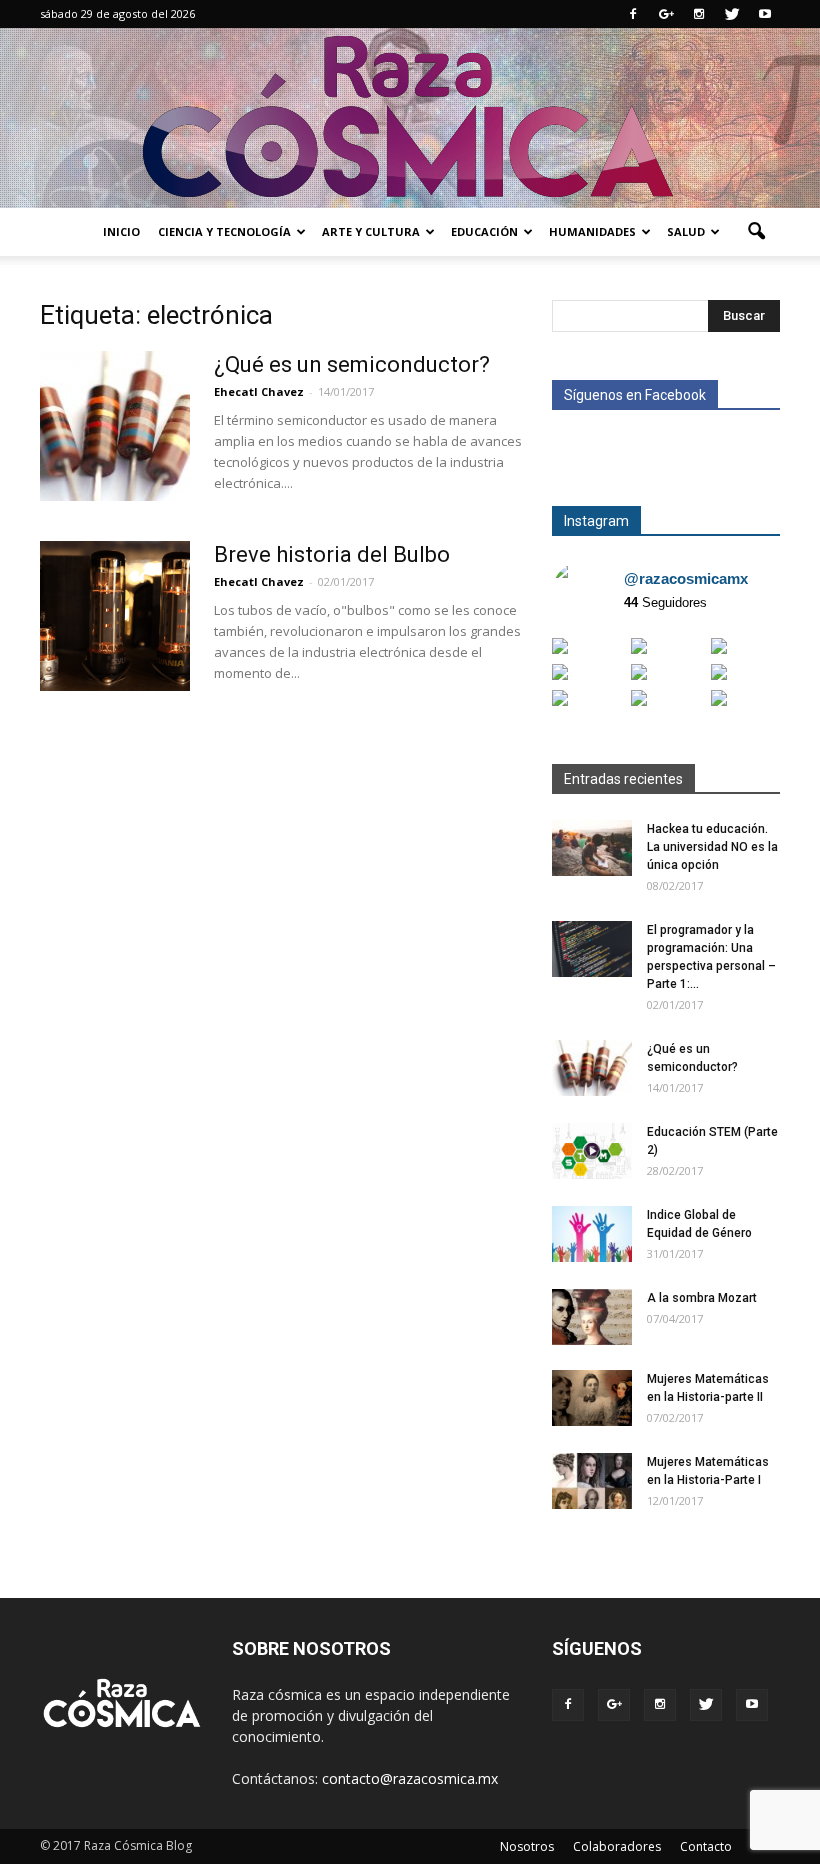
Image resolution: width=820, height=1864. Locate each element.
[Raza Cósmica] (410, 118)
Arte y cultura (371, 231)
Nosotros (527, 1846)
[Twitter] (732, 14)
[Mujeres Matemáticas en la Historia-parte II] (592, 1398)
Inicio (121, 231)
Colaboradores (617, 1846)
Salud (686, 231)
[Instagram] (699, 14)
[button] (756, 232)
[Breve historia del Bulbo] (115, 616)
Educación (484, 231)
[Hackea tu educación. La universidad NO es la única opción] (592, 848)
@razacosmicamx (686, 578)
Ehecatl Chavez (259, 391)
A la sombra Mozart (702, 1298)
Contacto (706, 1846)
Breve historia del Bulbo (332, 554)
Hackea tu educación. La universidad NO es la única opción (712, 847)
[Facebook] (633, 14)
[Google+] (666, 14)
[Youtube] (765, 14)
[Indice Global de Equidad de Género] (592, 1234)
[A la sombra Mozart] (592, 1317)
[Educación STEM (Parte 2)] (592, 1151)
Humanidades (592, 231)
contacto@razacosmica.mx (410, 1778)
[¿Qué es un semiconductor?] (115, 426)
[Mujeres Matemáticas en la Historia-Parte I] (592, 1481)
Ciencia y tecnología (224, 231)
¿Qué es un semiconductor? (352, 364)
